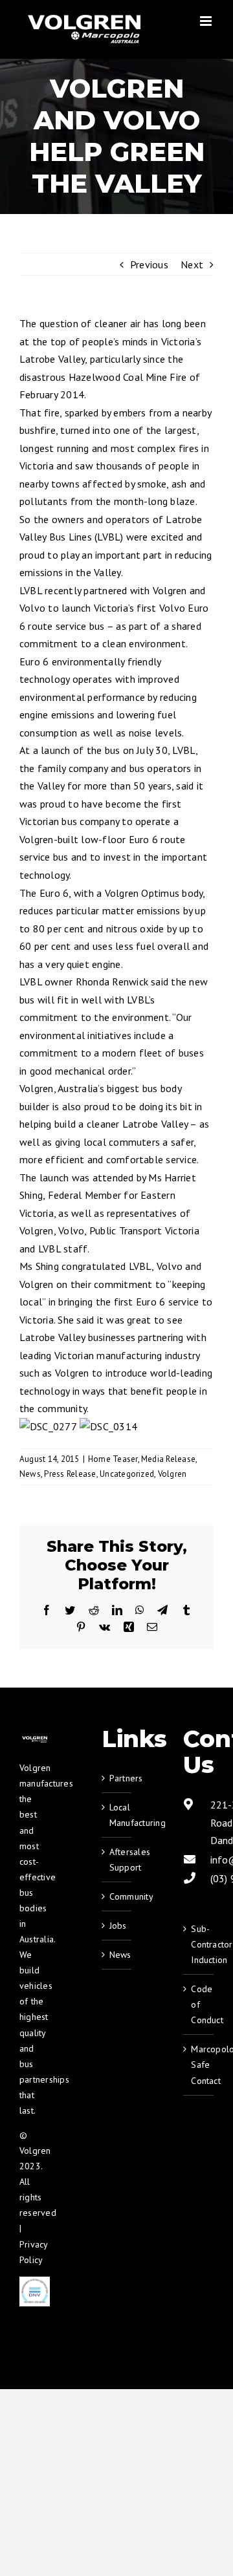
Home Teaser (113, 1459)
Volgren (172, 1474)
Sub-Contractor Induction (199, 1944)
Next (192, 264)
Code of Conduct (199, 2004)
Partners (117, 1778)
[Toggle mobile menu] (207, 21)
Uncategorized (127, 1474)
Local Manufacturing (117, 1815)
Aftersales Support (117, 1860)
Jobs (117, 1926)
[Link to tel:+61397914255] (190, 1878)
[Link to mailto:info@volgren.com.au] (190, 1859)
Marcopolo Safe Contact (199, 2065)
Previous (149, 264)
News (30, 1474)
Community (117, 1896)
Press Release (70, 1474)
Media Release (168, 1459)
